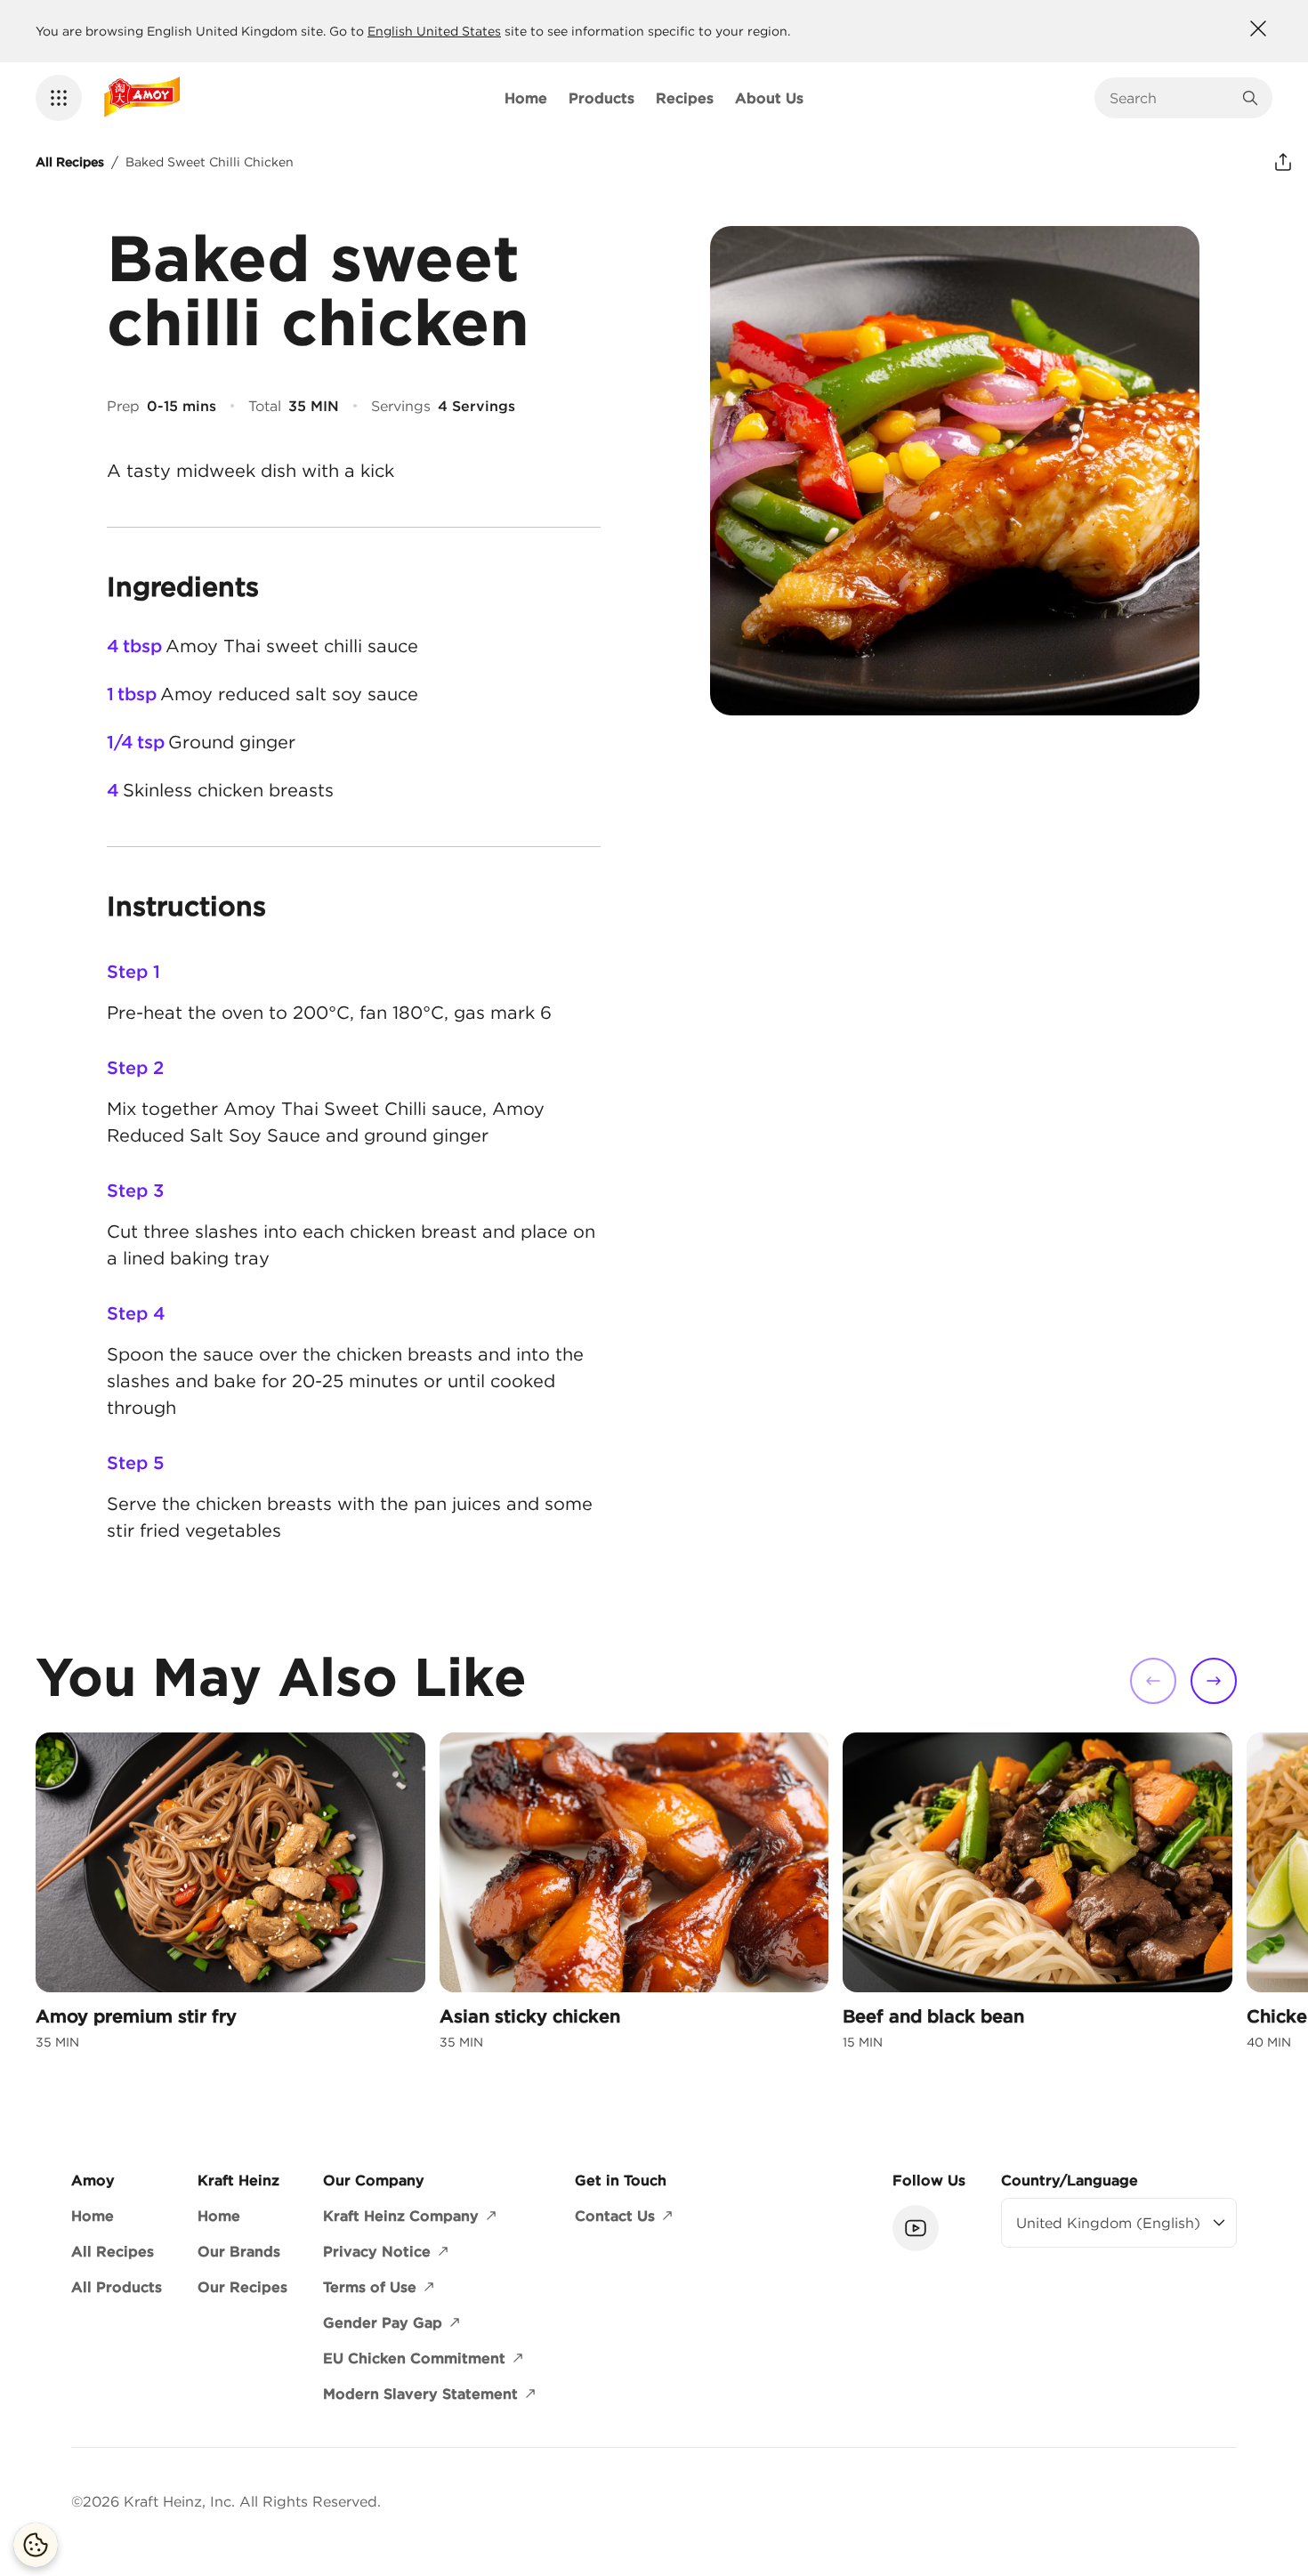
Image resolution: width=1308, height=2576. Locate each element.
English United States (434, 31)
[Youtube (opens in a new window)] (916, 2228)
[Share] (1283, 162)
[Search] (1250, 98)
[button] (59, 98)
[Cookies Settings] (36, 2545)
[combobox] (1170, 98)
